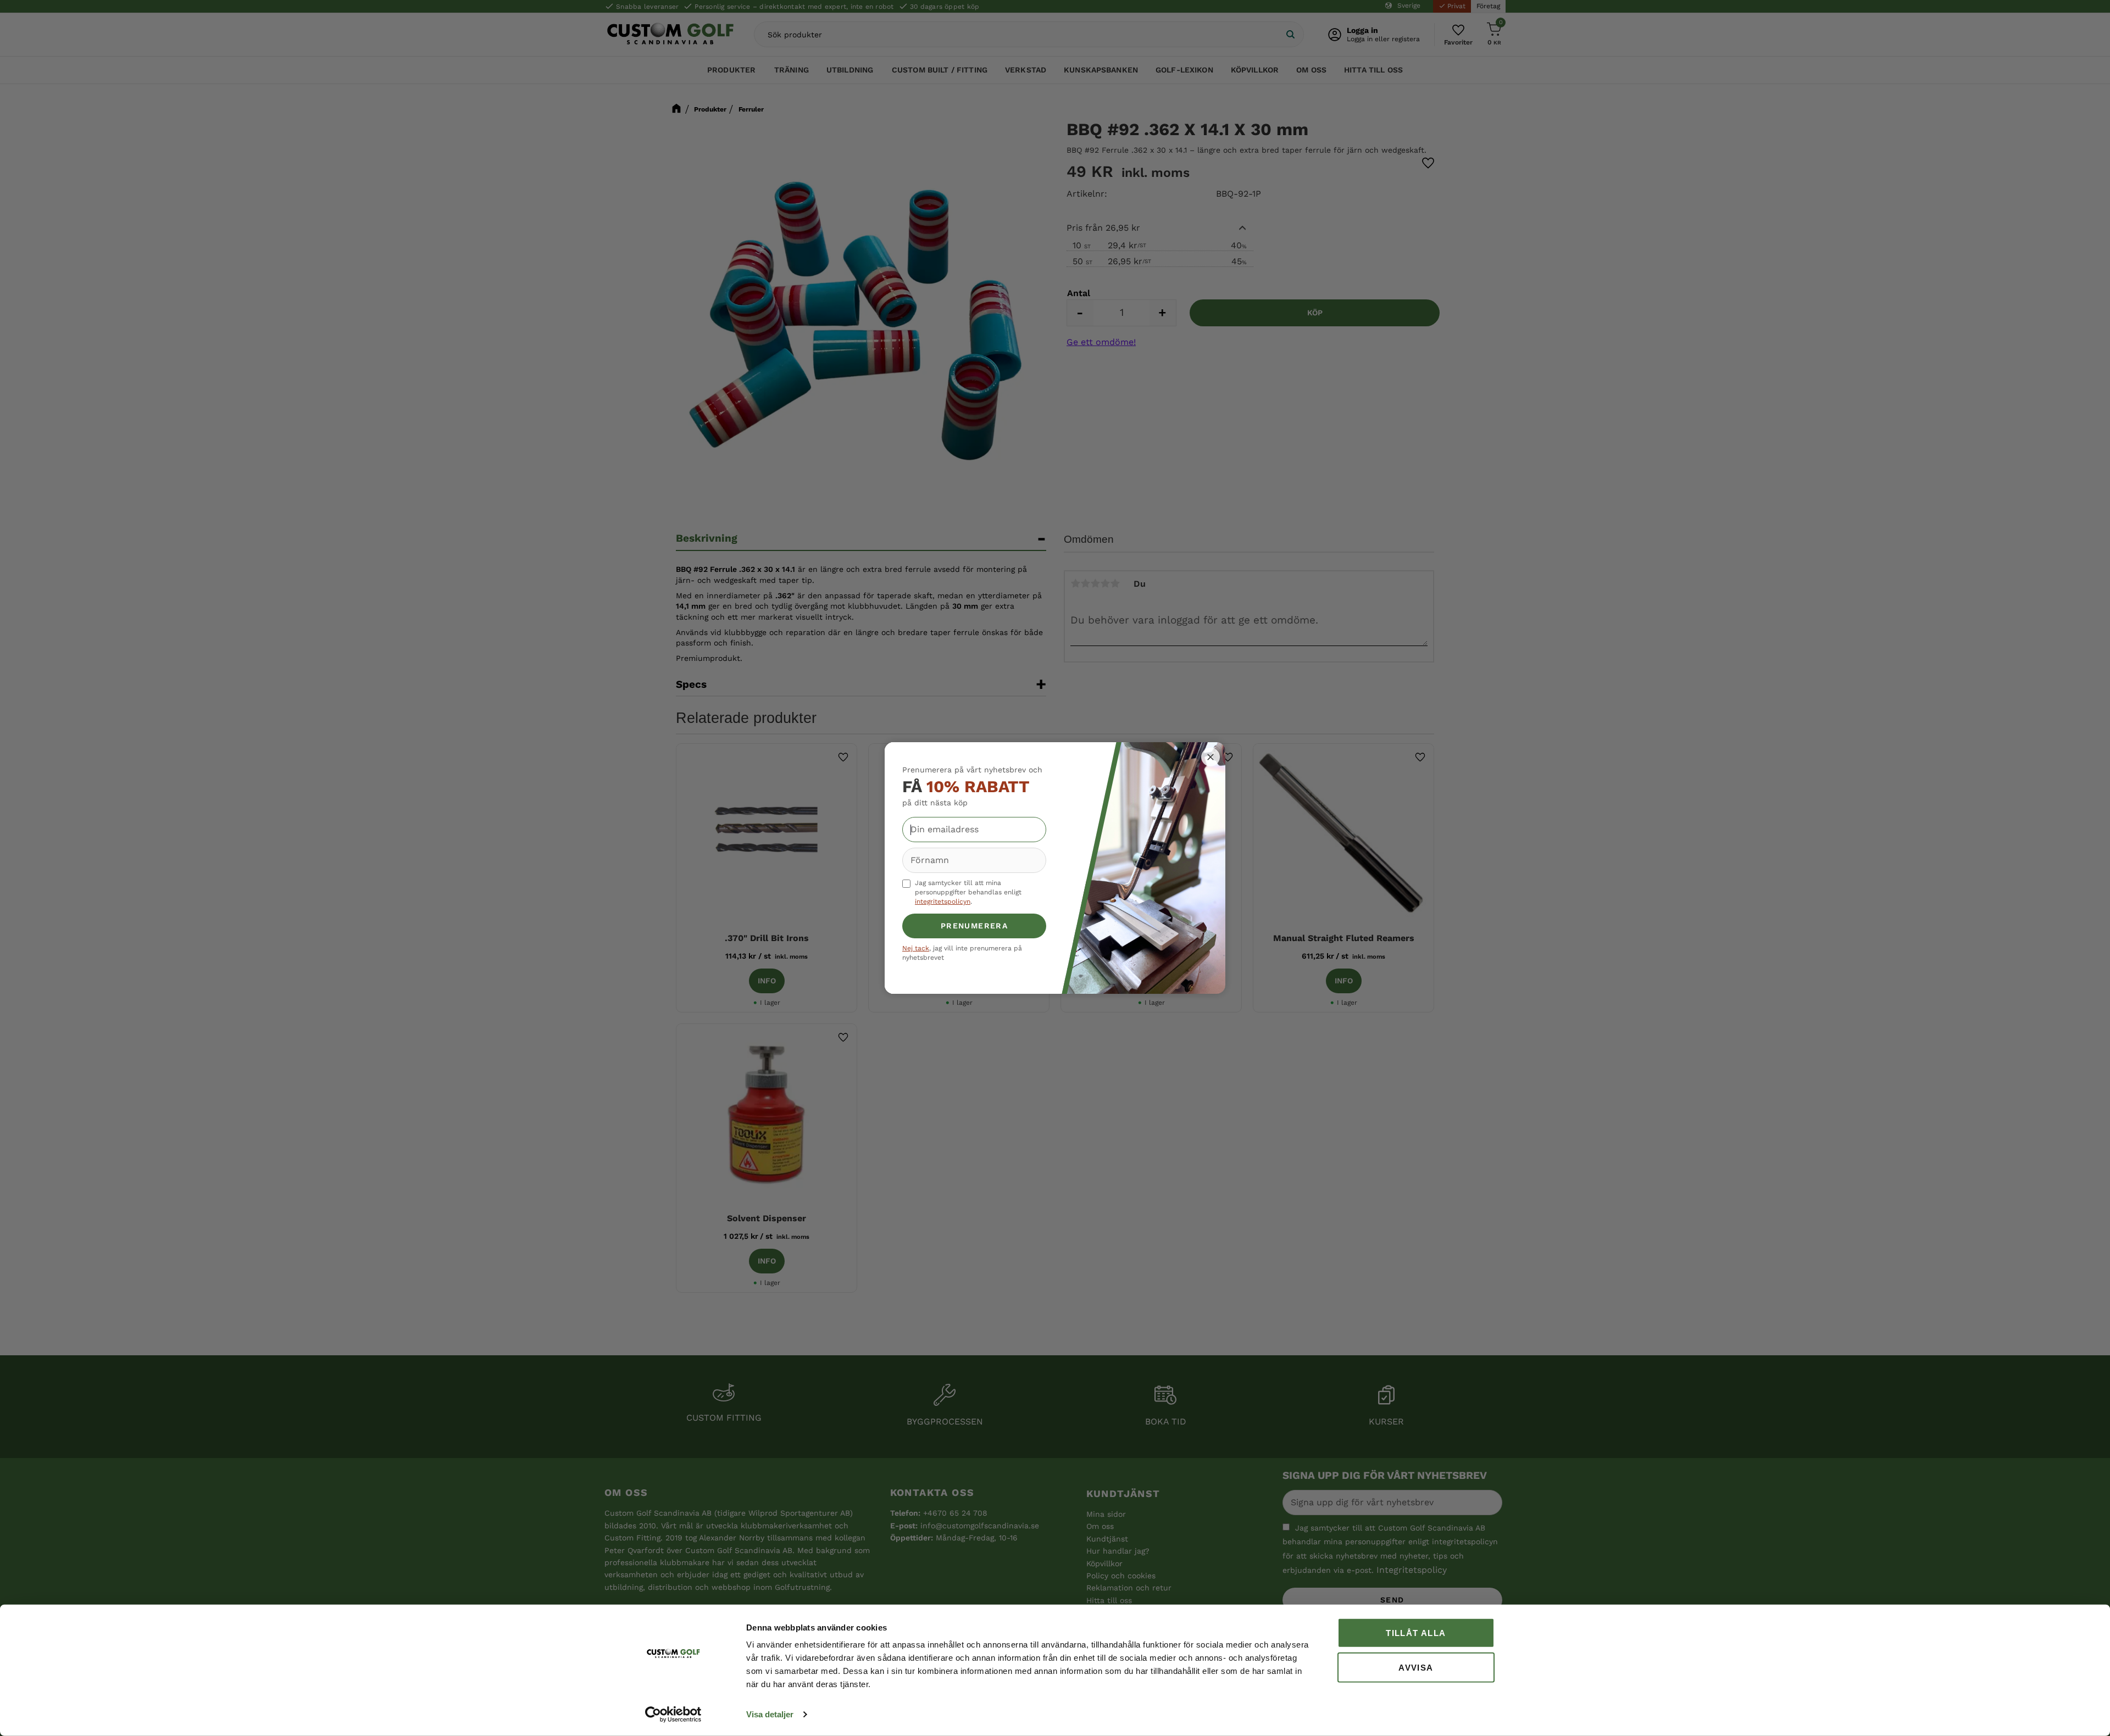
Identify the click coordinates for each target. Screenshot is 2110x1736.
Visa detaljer (770, 1714)
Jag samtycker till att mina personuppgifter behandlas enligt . (968, 892)
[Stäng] (1211, 757)
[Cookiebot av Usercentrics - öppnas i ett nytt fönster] (673, 1715)
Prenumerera (974, 926)
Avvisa (1416, 1667)
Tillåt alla (1416, 1633)
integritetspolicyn (943, 902)
